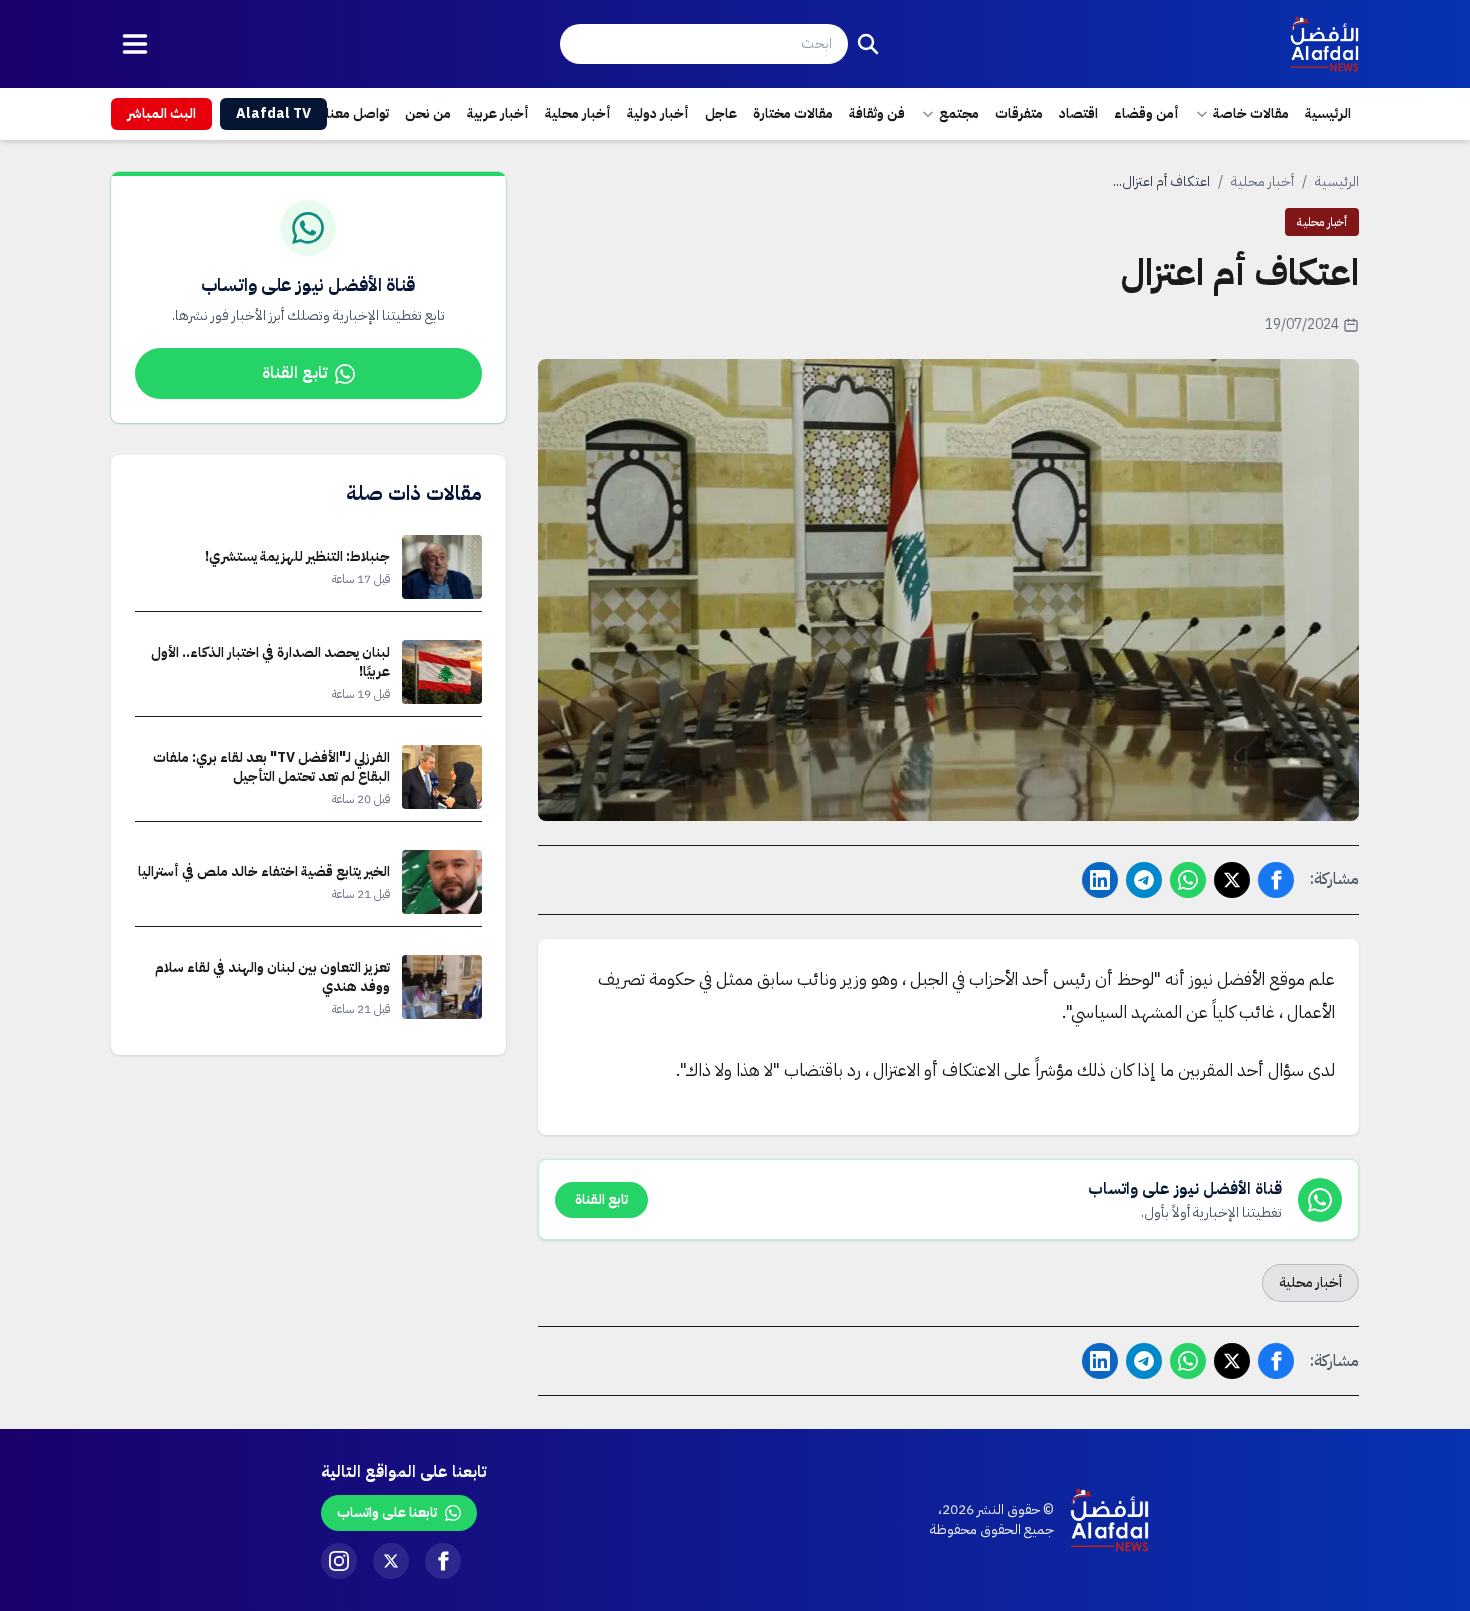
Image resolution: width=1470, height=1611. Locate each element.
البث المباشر (161, 113)
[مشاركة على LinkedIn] (1100, 880)
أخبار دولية (658, 113)
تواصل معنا (357, 113)
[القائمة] (135, 44)
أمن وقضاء (1146, 113)
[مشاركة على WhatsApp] (1188, 880)
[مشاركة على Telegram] (1144, 880)
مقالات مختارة (793, 113)
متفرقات (1019, 113)
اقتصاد (1078, 113)
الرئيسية (1328, 113)
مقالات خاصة (1251, 113)
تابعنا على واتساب (387, 1512)
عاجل (721, 113)
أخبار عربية (498, 113)
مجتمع (959, 113)
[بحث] (868, 44)
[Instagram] (339, 1561)
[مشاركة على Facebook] (1276, 880)
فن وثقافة (877, 113)
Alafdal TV (273, 113)
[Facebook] (443, 1561)
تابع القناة (294, 373)
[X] (391, 1561)
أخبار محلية (578, 113)
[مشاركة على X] (1232, 880)
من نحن (428, 113)
